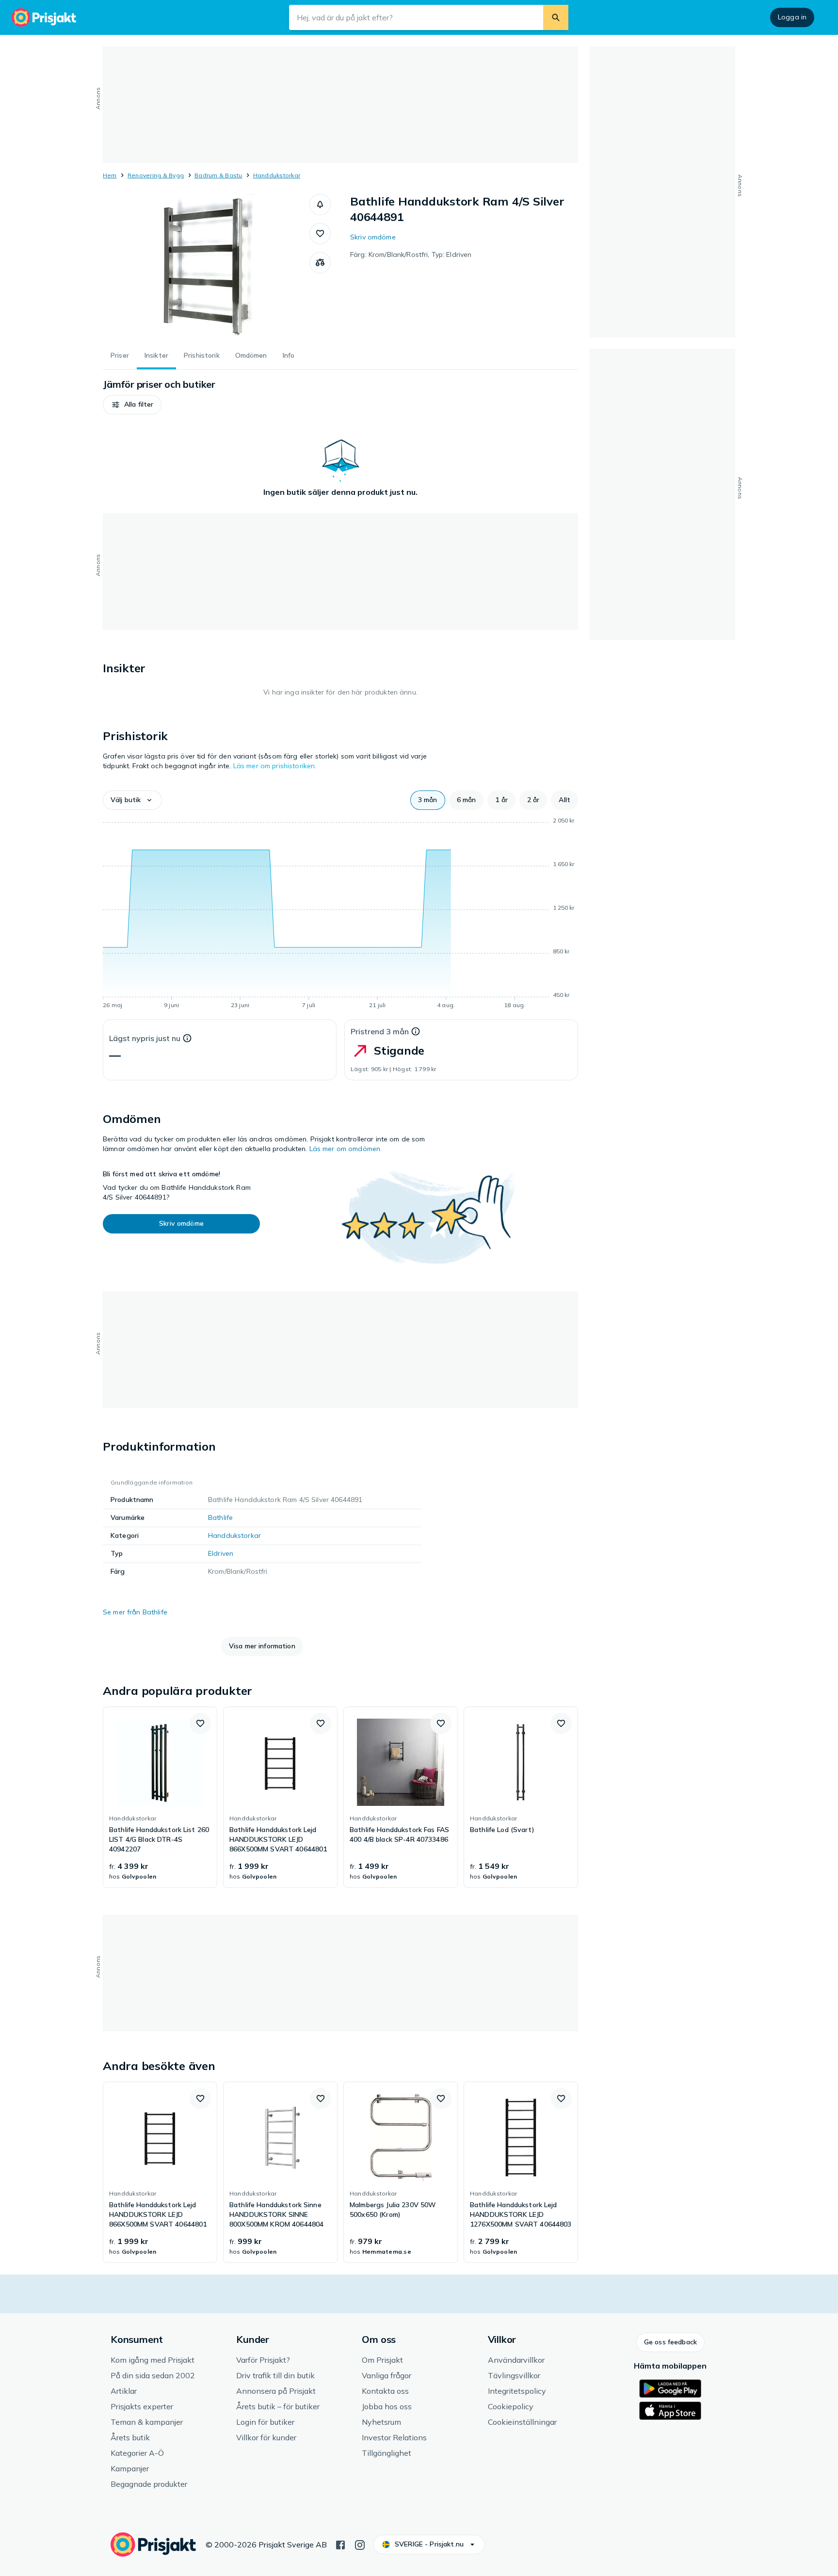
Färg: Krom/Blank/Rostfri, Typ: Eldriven (411, 254)
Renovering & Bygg (156, 175)
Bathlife (220, 1517)
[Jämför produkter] (320, 263)
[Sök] (556, 17)
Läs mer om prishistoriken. (275, 766)
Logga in (792, 17)
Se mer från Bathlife (135, 1612)
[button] (320, 205)
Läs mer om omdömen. (346, 1149)
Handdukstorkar (277, 175)
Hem (110, 175)
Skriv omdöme (373, 237)
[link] (160, 1797)
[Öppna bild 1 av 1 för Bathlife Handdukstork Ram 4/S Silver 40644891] (206, 267)
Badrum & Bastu (218, 175)
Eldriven (221, 1553)
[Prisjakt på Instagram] (360, 2544)
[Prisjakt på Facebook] (340, 2544)
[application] (340, 915)
